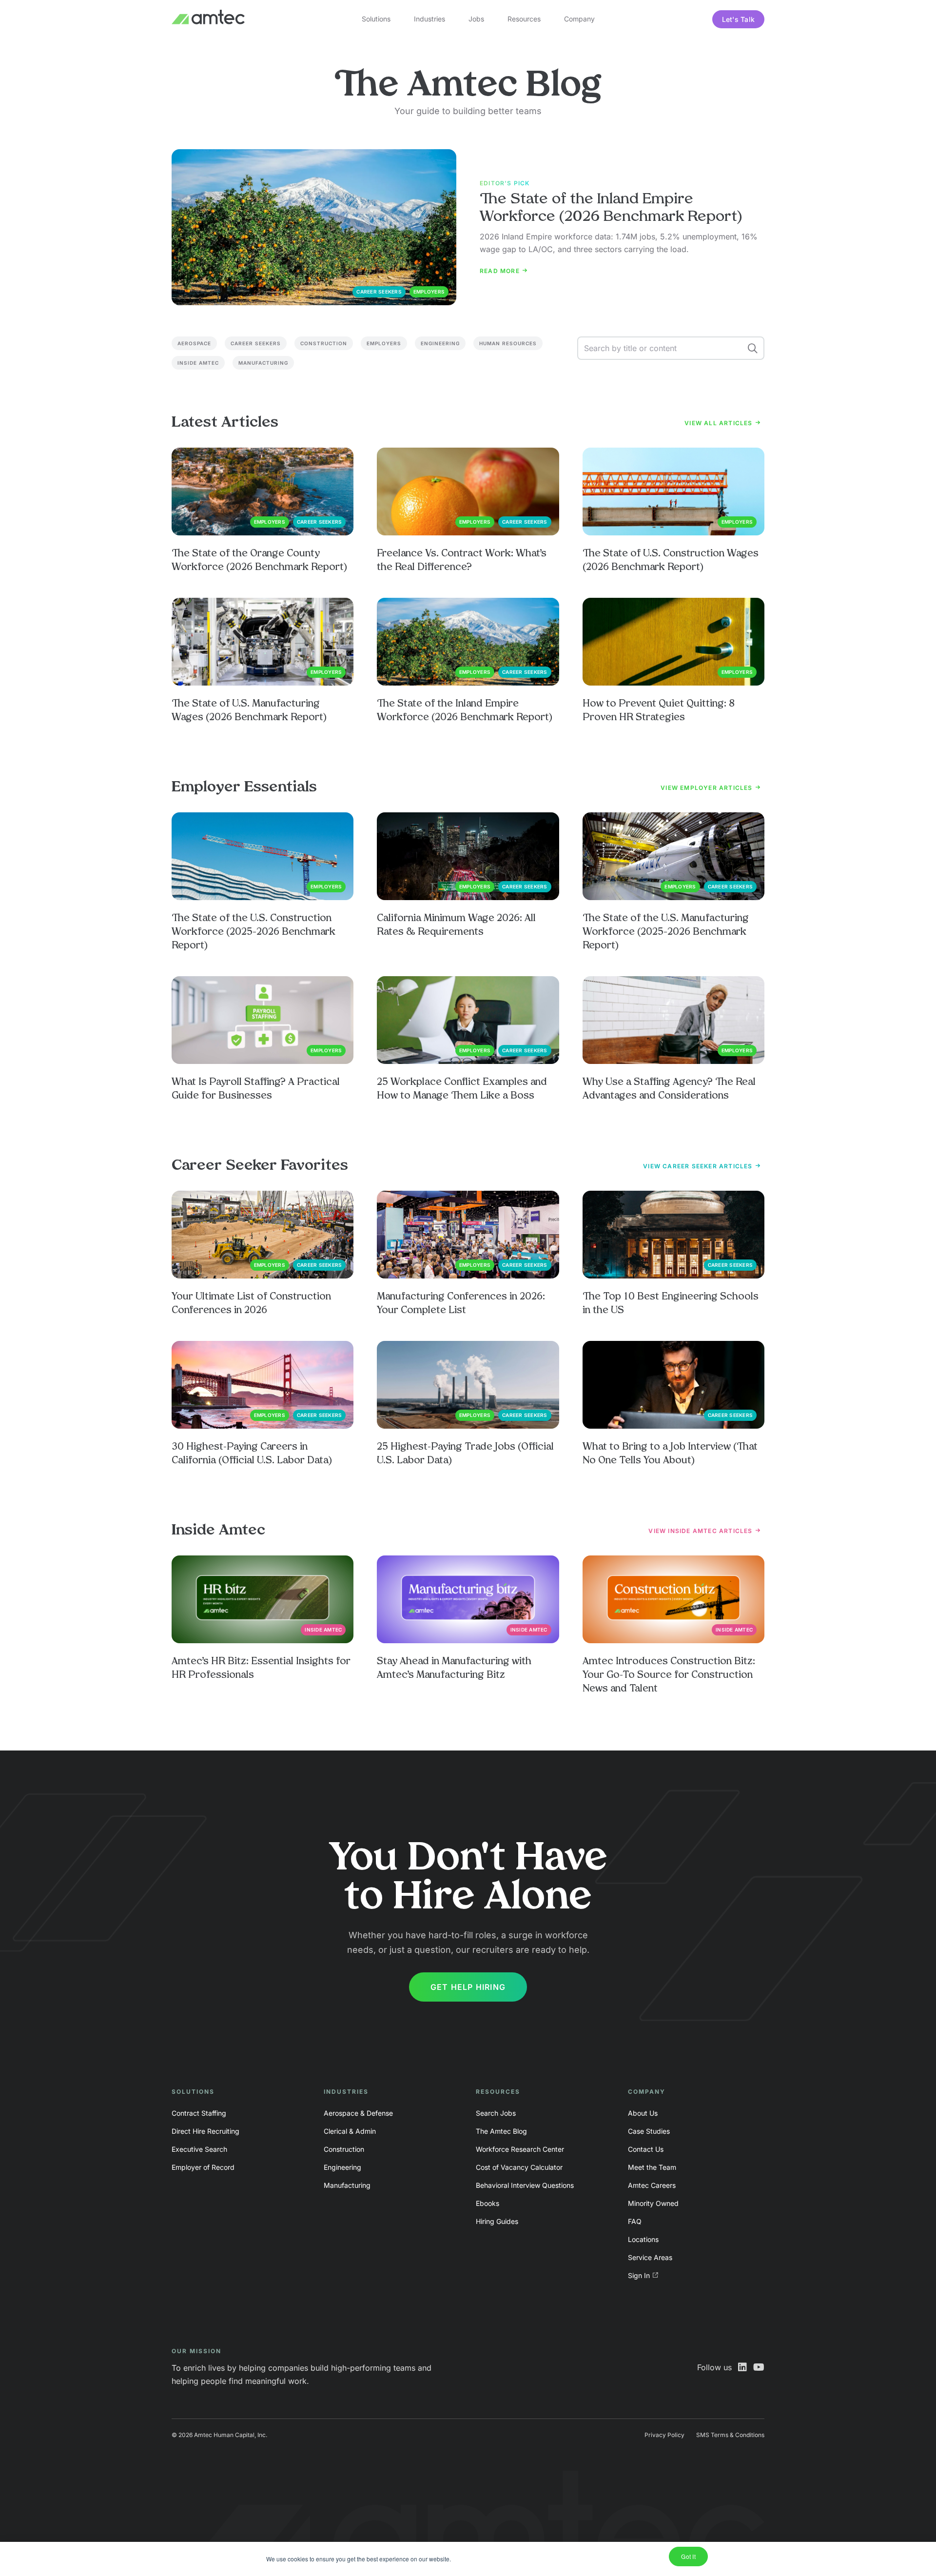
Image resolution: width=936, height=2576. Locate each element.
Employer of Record (203, 2167)
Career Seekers (256, 343)
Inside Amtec (198, 363)
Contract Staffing (199, 2113)
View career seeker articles (699, 1166)
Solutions (376, 19)
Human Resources (508, 343)
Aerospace (194, 343)
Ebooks (487, 2203)
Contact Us (646, 2149)
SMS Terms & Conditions (730, 2435)
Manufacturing (263, 363)
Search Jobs (496, 2113)
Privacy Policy (664, 2435)
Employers (384, 343)
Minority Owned (653, 2203)
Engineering (440, 343)
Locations (643, 2239)
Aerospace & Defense (358, 2113)
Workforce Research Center (520, 2149)
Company (579, 19)
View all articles (720, 423)
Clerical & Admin (350, 2131)
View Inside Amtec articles (701, 1531)
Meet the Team (652, 2167)
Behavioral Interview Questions (525, 2185)
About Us (643, 2113)
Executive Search (199, 2149)
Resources (524, 19)
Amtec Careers (652, 2185)
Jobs (476, 19)
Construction (324, 343)
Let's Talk (739, 19)
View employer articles (708, 788)
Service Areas (650, 2257)
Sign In (639, 2275)
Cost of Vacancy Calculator (519, 2167)
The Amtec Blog (501, 2131)
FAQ (635, 2221)
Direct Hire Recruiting (205, 2131)
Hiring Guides (497, 2221)
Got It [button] (688, 2556)
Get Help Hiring (468, 1987)
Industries (429, 19)
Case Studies (649, 2131)
